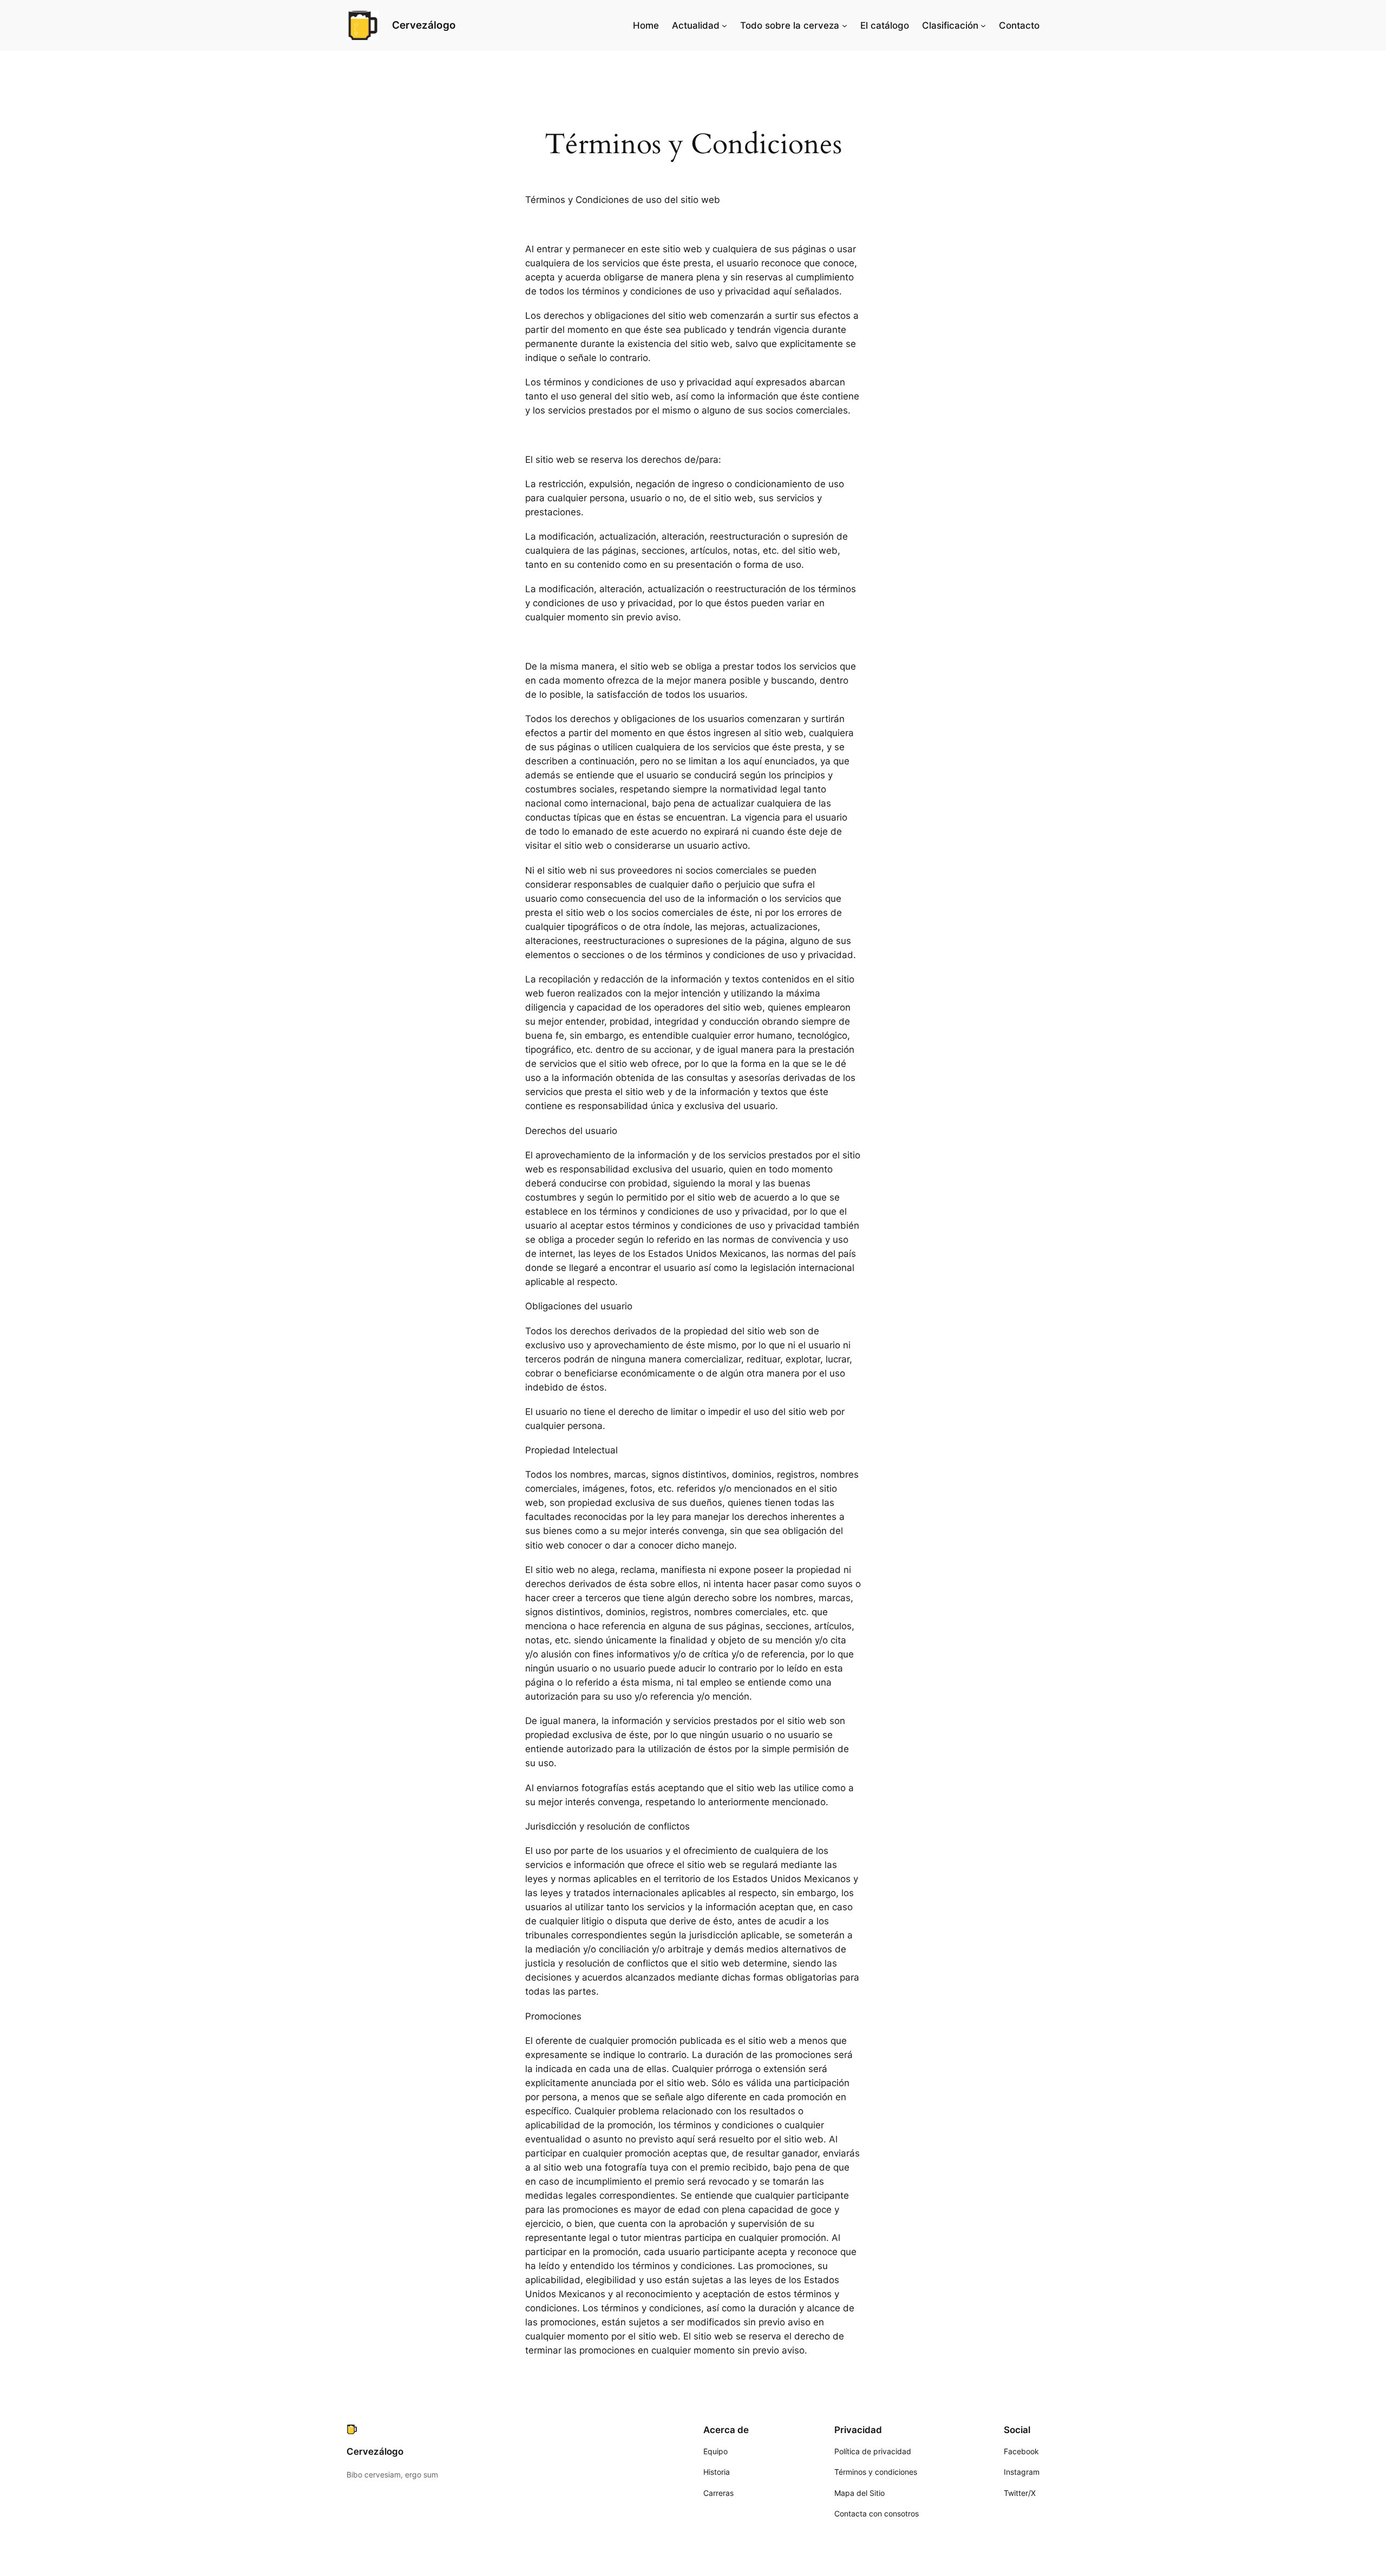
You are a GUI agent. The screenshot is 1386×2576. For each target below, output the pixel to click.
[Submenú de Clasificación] (983, 25)
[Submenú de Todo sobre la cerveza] (845, 25)
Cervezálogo (424, 25)
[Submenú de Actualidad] (724, 25)
